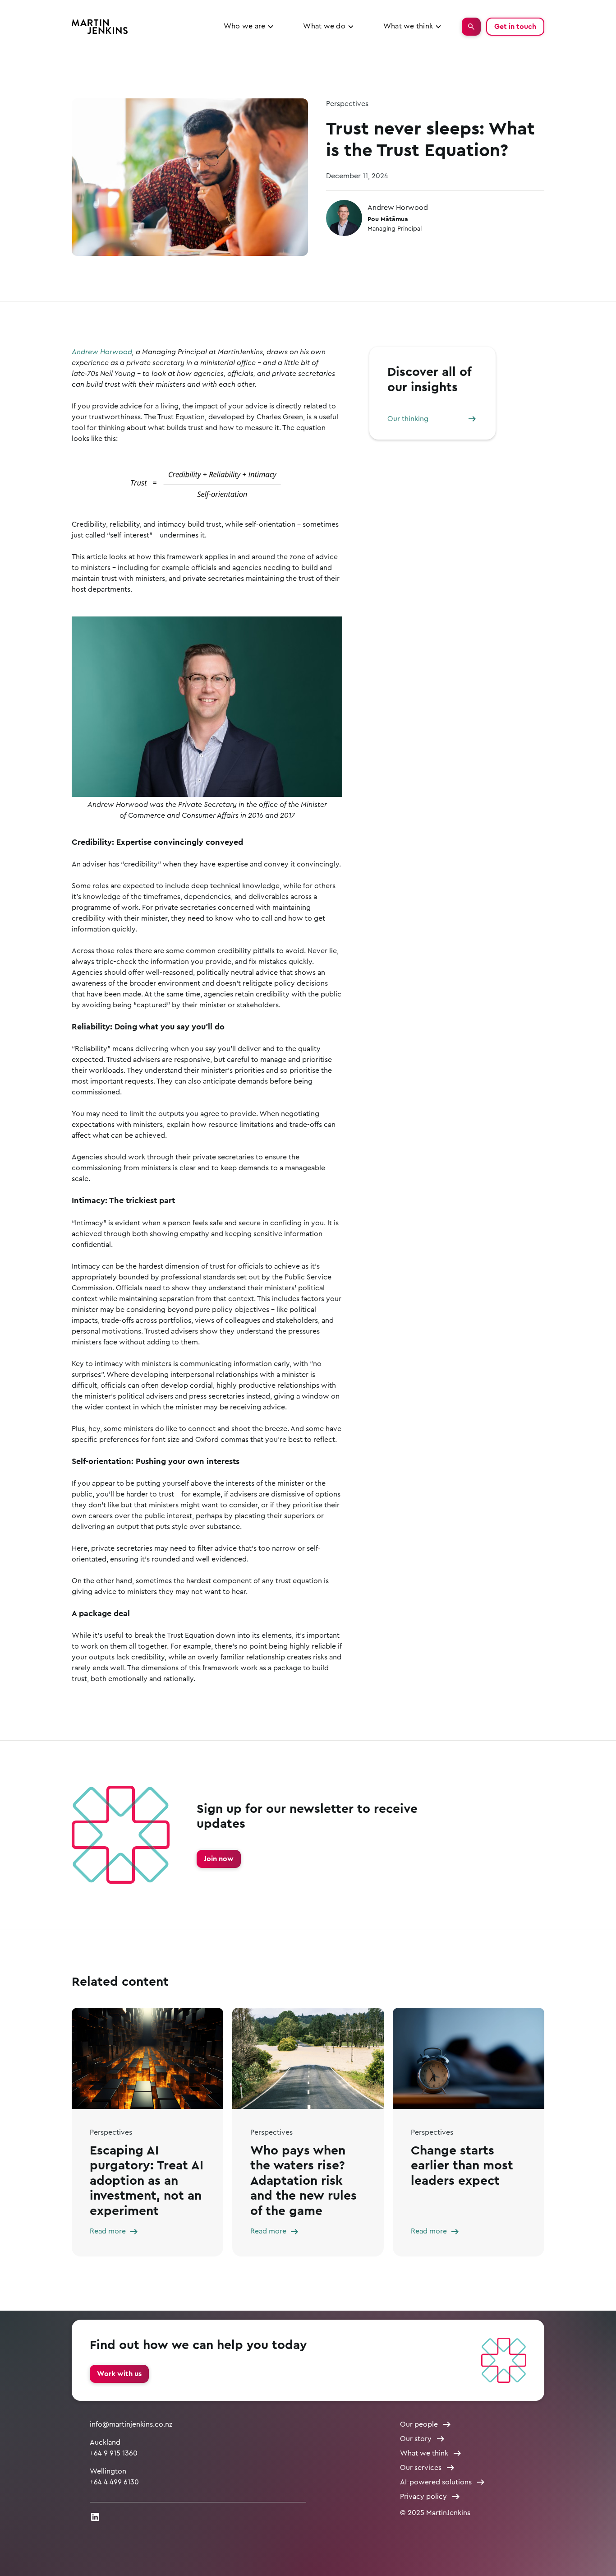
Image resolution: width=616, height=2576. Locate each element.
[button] (249, 26)
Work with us (119, 2374)
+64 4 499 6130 (114, 2482)
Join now (219, 1859)
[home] (100, 27)
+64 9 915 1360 (114, 2453)
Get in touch (515, 27)
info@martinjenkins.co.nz (131, 2424)
